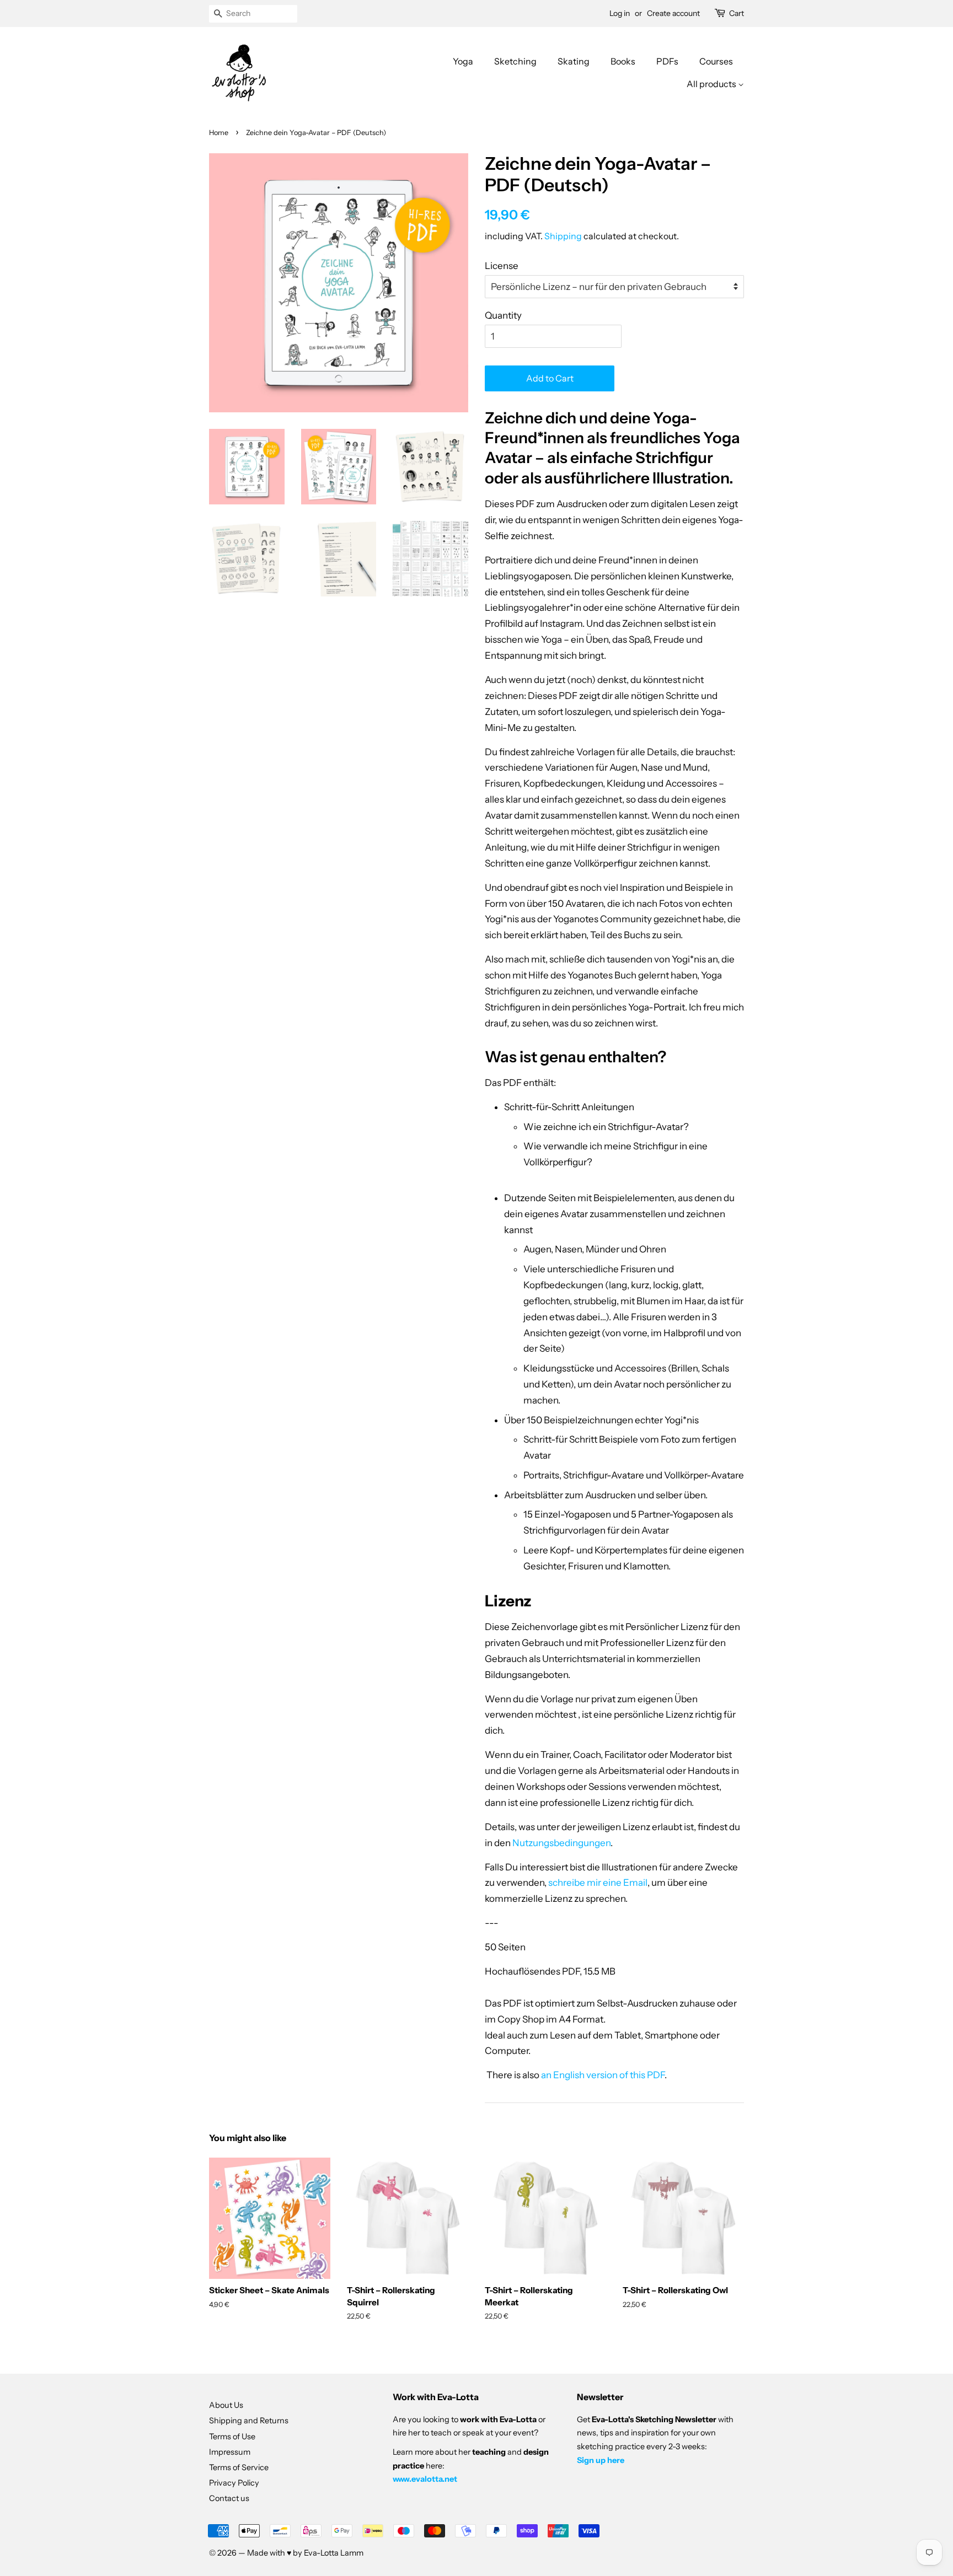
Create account (673, 13)
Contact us (229, 2498)
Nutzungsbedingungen (561, 1843)
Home (219, 133)
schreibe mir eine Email (598, 1883)
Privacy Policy (234, 2483)
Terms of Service (239, 2467)
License (502, 266)
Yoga (463, 61)
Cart (737, 13)
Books (623, 61)
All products (712, 84)
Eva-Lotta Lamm (334, 2553)
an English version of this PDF (603, 2075)
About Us (226, 2405)
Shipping (563, 236)
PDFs (667, 61)
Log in (620, 13)
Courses (716, 61)
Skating (574, 61)
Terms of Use (232, 2437)
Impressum (230, 2452)
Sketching (515, 61)
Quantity (503, 315)
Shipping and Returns (249, 2421)
